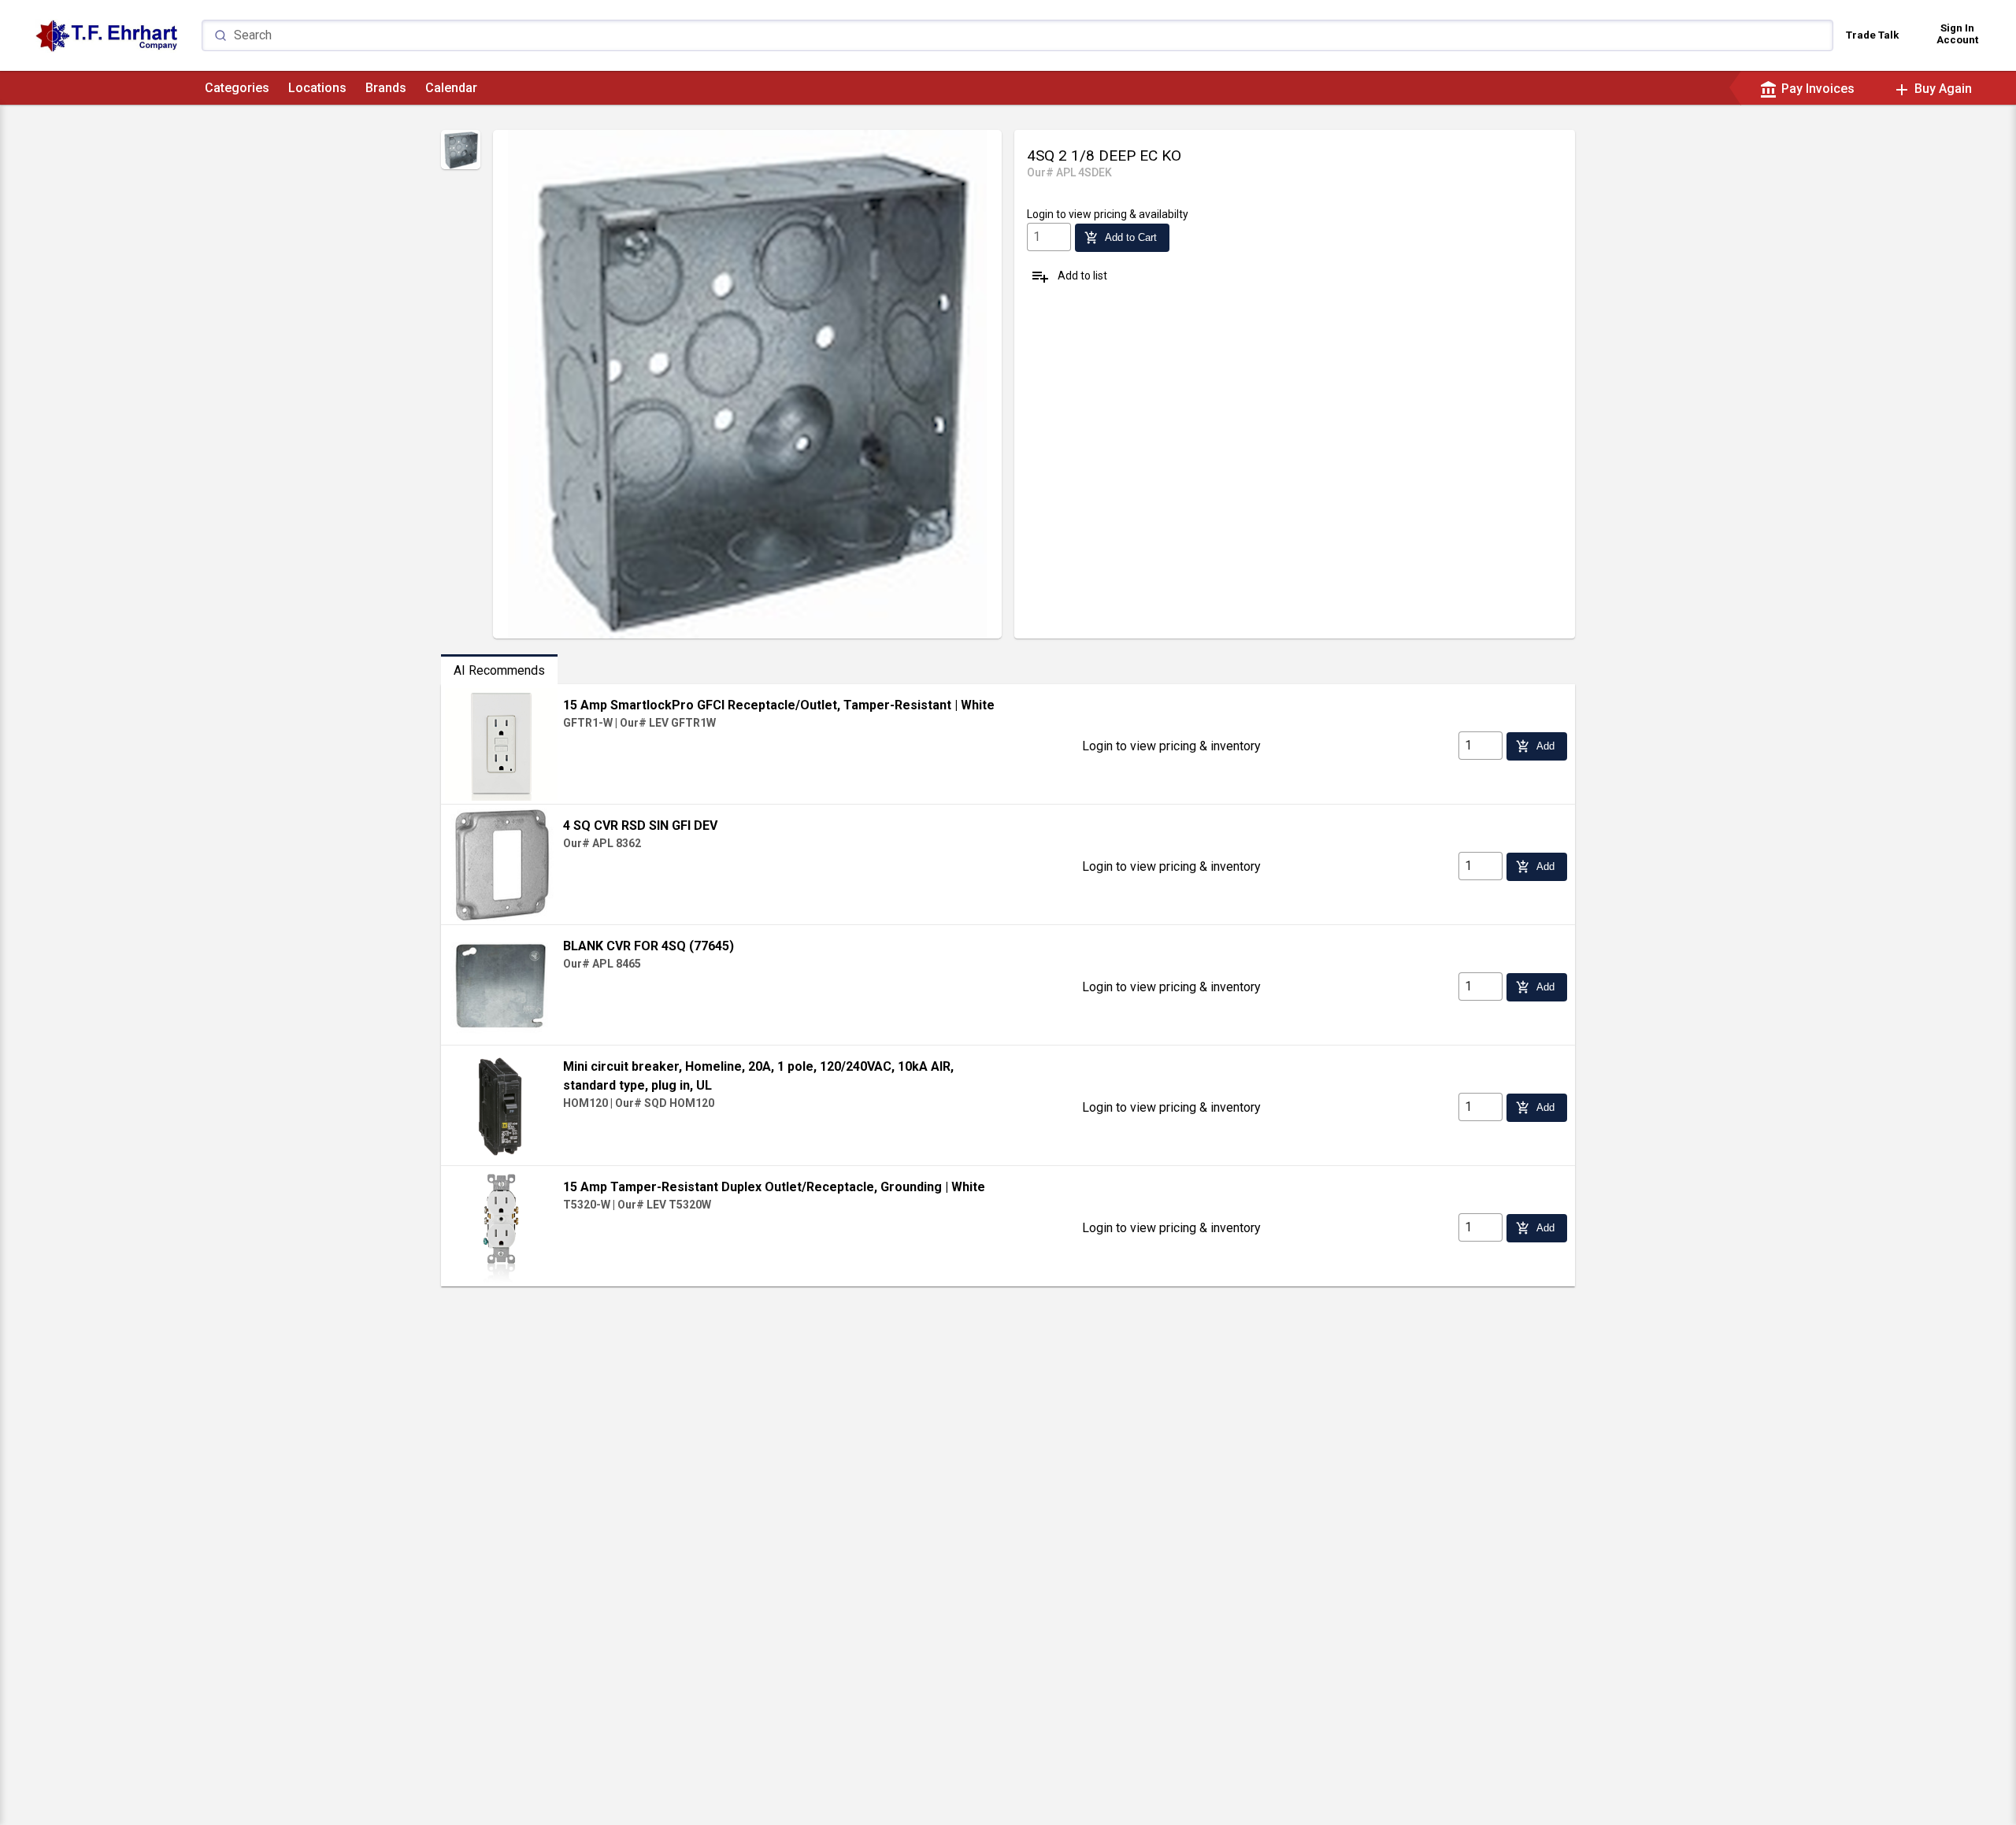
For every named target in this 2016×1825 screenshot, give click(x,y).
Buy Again (1932, 89)
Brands (386, 88)
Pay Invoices (1807, 89)
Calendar (451, 88)
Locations (317, 88)
